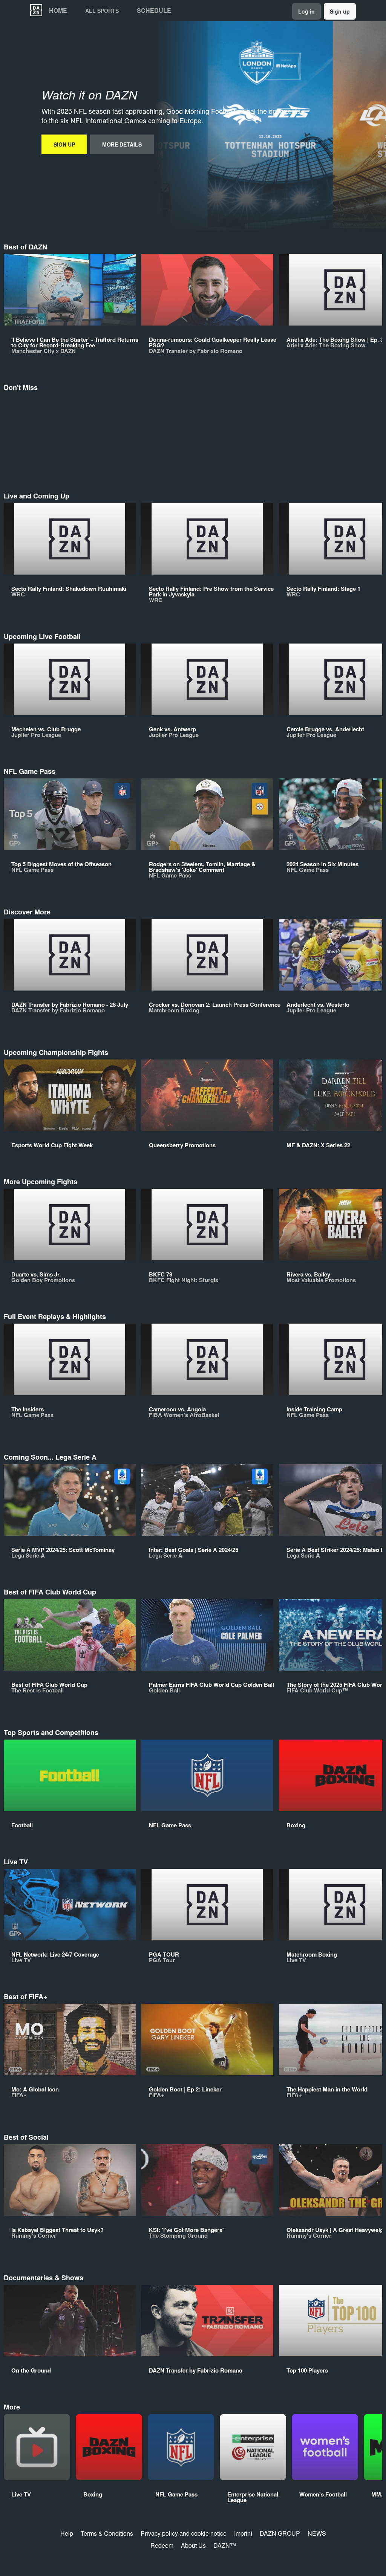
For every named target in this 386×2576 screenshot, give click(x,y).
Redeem (162, 2545)
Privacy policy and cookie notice (184, 2533)
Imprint (243, 2533)
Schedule (154, 11)
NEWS (317, 2533)
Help (67, 2533)
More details (122, 144)
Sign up (340, 11)
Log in (306, 11)
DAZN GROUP (280, 2533)
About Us (193, 2545)
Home (58, 11)
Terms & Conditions (107, 2533)
